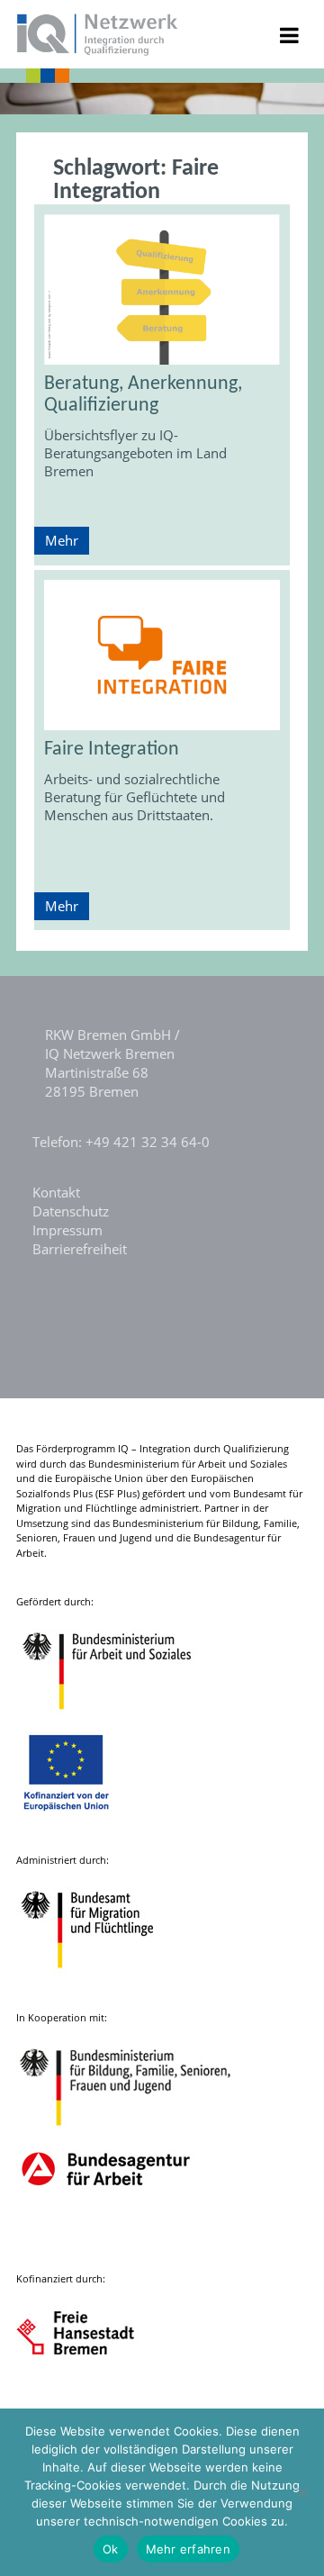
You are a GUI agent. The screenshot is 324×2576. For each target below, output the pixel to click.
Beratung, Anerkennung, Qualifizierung (143, 395)
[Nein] (301, 2492)
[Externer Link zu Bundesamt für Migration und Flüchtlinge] (101, 1977)
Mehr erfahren (188, 2549)
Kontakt (56, 1192)
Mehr (62, 540)
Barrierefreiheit (80, 1249)
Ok (111, 2549)
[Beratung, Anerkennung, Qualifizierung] (162, 289)
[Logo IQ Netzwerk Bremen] (98, 50)
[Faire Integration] (162, 655)
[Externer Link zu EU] (80, 1819)
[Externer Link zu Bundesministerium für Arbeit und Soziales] (121, 1718)
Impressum (67, 1230)
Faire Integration (112, 750)
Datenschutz (71, 1211)
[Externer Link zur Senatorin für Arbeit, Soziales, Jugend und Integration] (92, 2395)
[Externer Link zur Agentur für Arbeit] (105, 2238)
